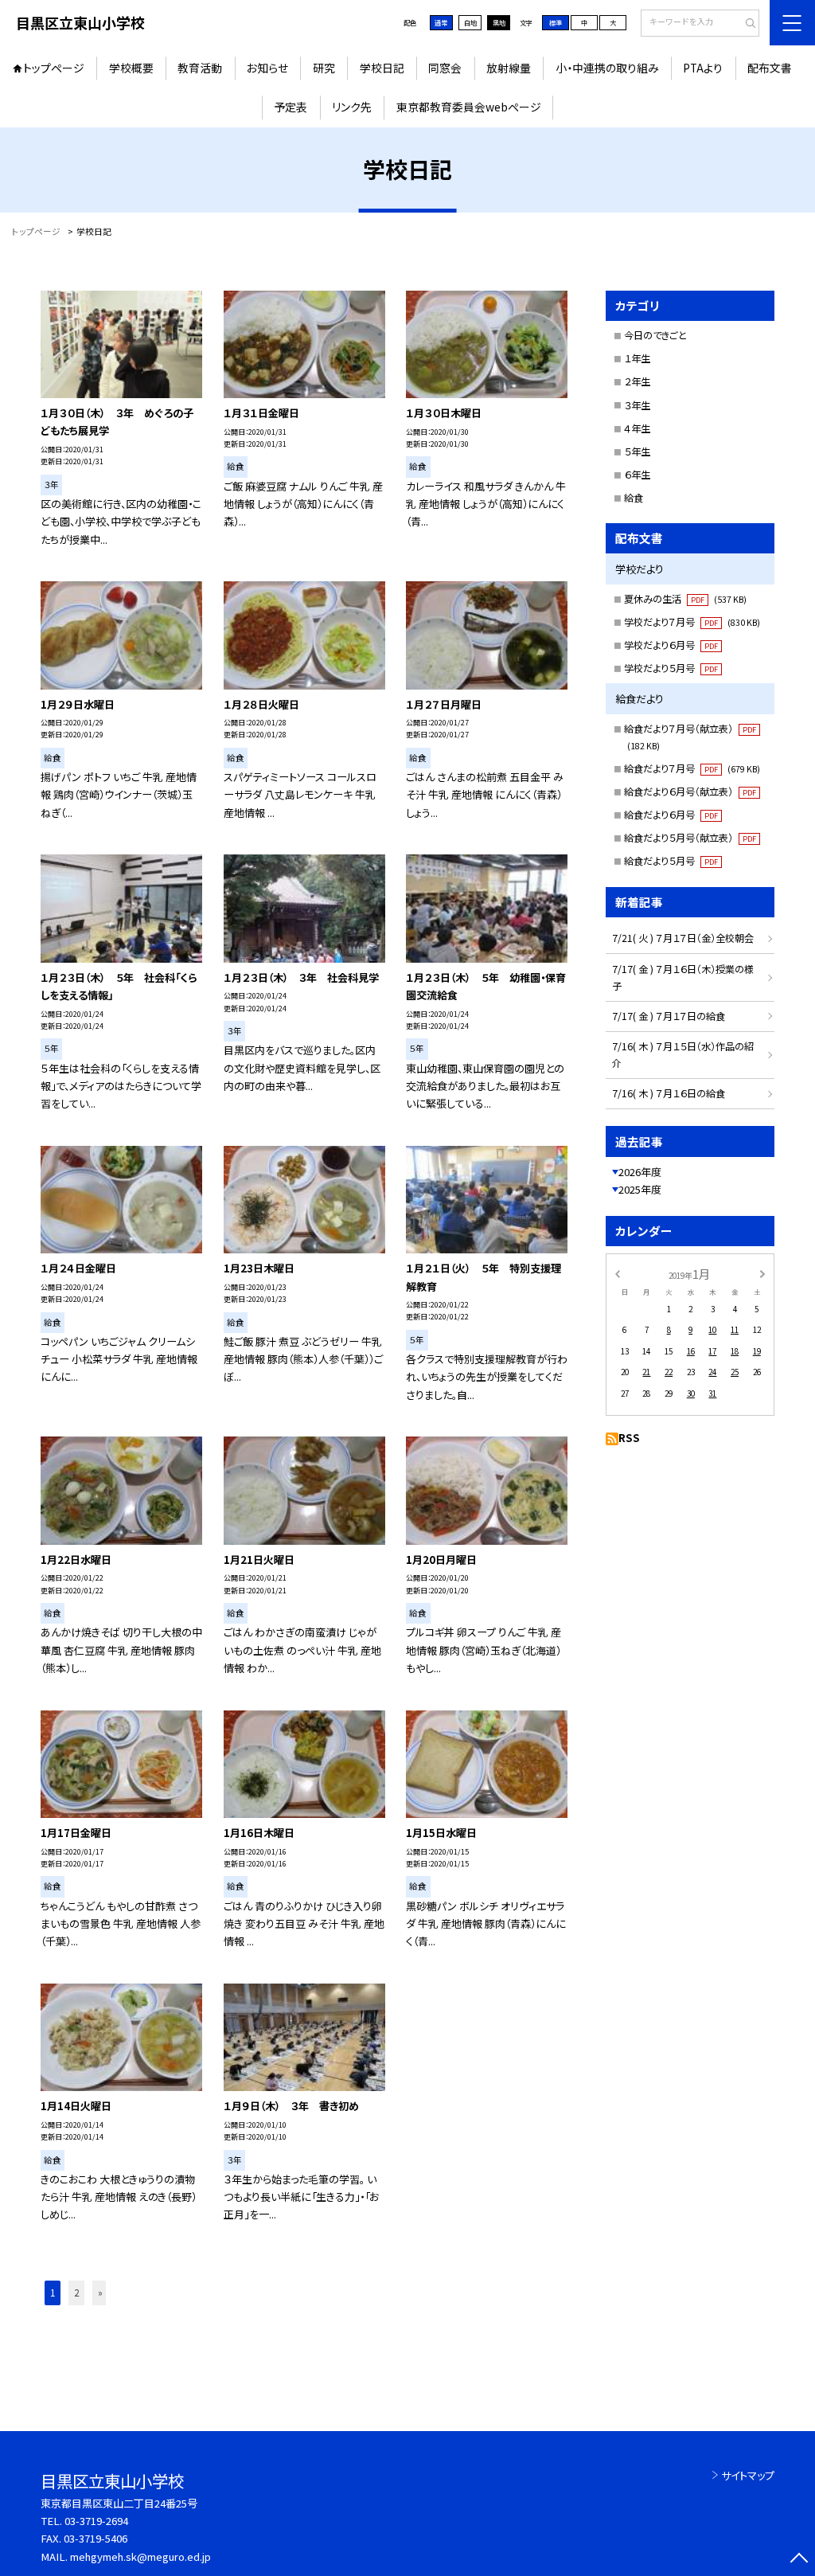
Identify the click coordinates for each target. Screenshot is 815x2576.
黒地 (499, 22)
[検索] (745, 24)
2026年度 (640, 1172)
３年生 (637, 405)
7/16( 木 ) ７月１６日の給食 (669, 1093)
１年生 (637, 358)
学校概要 (131, 68)
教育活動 (200, 68)
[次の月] (762, 1273)
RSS (629, 1438)
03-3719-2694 (96, 2521)
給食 (634, 498)
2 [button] (76, 2293)
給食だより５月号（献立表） (690, 838)
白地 (470, 22)
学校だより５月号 (671, 668)
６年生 (637, 475)
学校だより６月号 (671, 645)
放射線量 (509, 68)
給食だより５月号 (671, 861)
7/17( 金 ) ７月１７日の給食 (669, 1016)
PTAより (703, 68)
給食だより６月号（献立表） (690, 792)
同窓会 (445, 68)
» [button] (100, 2293)
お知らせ (267, 68)
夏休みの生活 (685, 599)
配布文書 (770, 68)
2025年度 (640, 1189)
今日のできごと (655, 335)
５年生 (637, 451)
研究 (324, 68)
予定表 (291, 107)
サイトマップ (748, 2475)
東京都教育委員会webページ (469, 107)
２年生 (637, 381)
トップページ (54, 68)
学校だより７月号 (692, 622)
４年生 (637, 428)
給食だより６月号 (671, 815)
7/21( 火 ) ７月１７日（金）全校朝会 (683, 938)
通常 (441, 22)
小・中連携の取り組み (607, 68)
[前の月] (617, 1273)
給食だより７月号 (692, 768)
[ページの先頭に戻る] (799, 2560)
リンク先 (352, 107)
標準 (556, 22)
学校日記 (382, 68)
